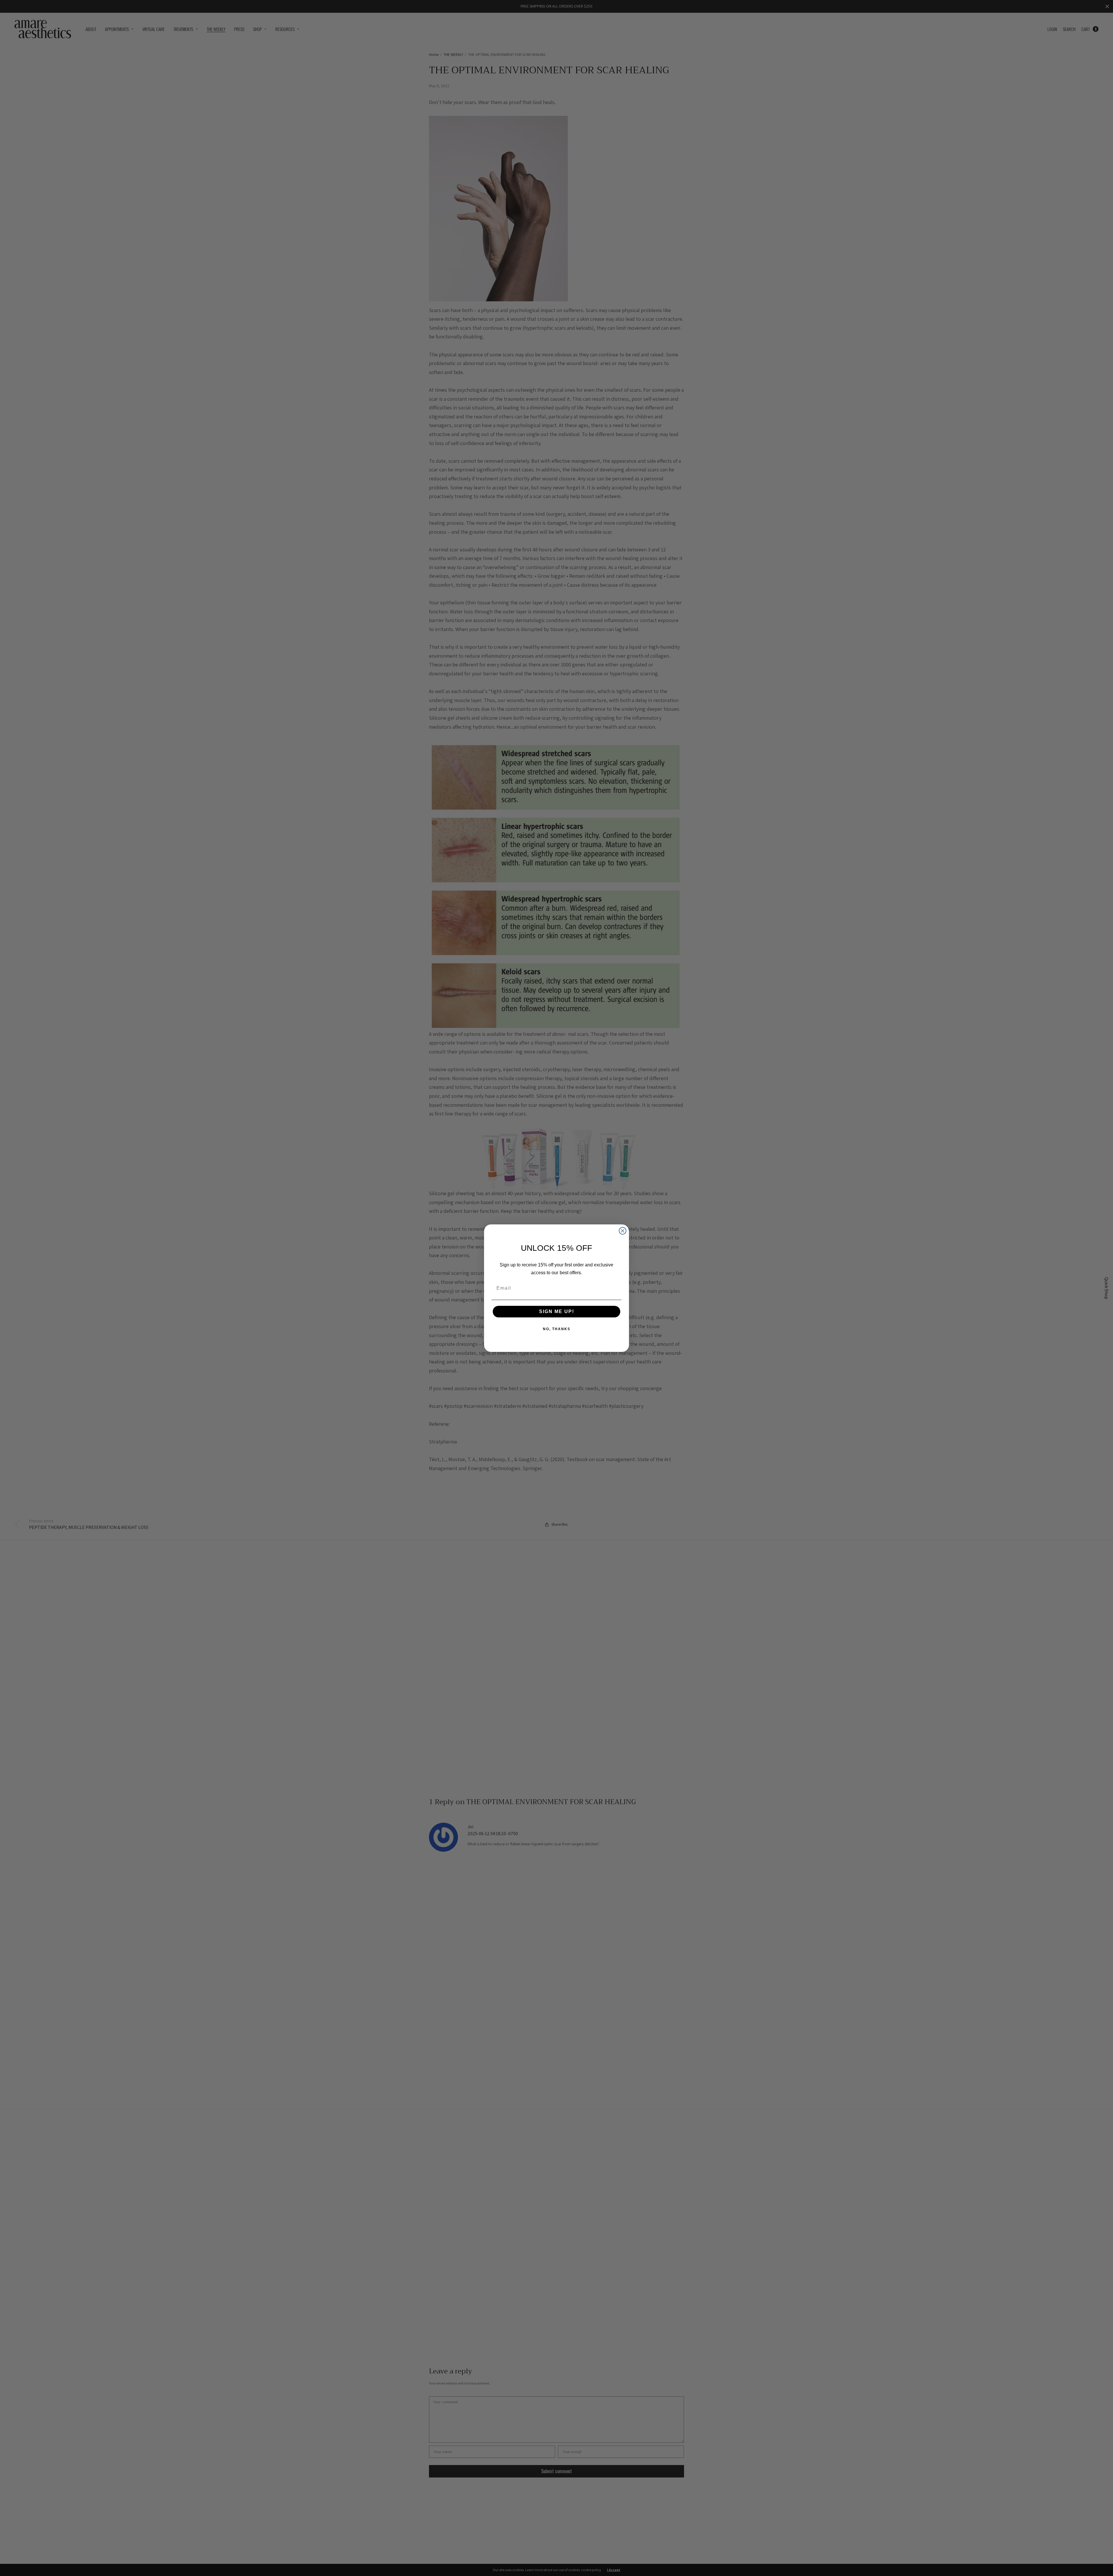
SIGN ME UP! (557, 1311)
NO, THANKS (557, 1329)
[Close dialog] (623, 1231)
